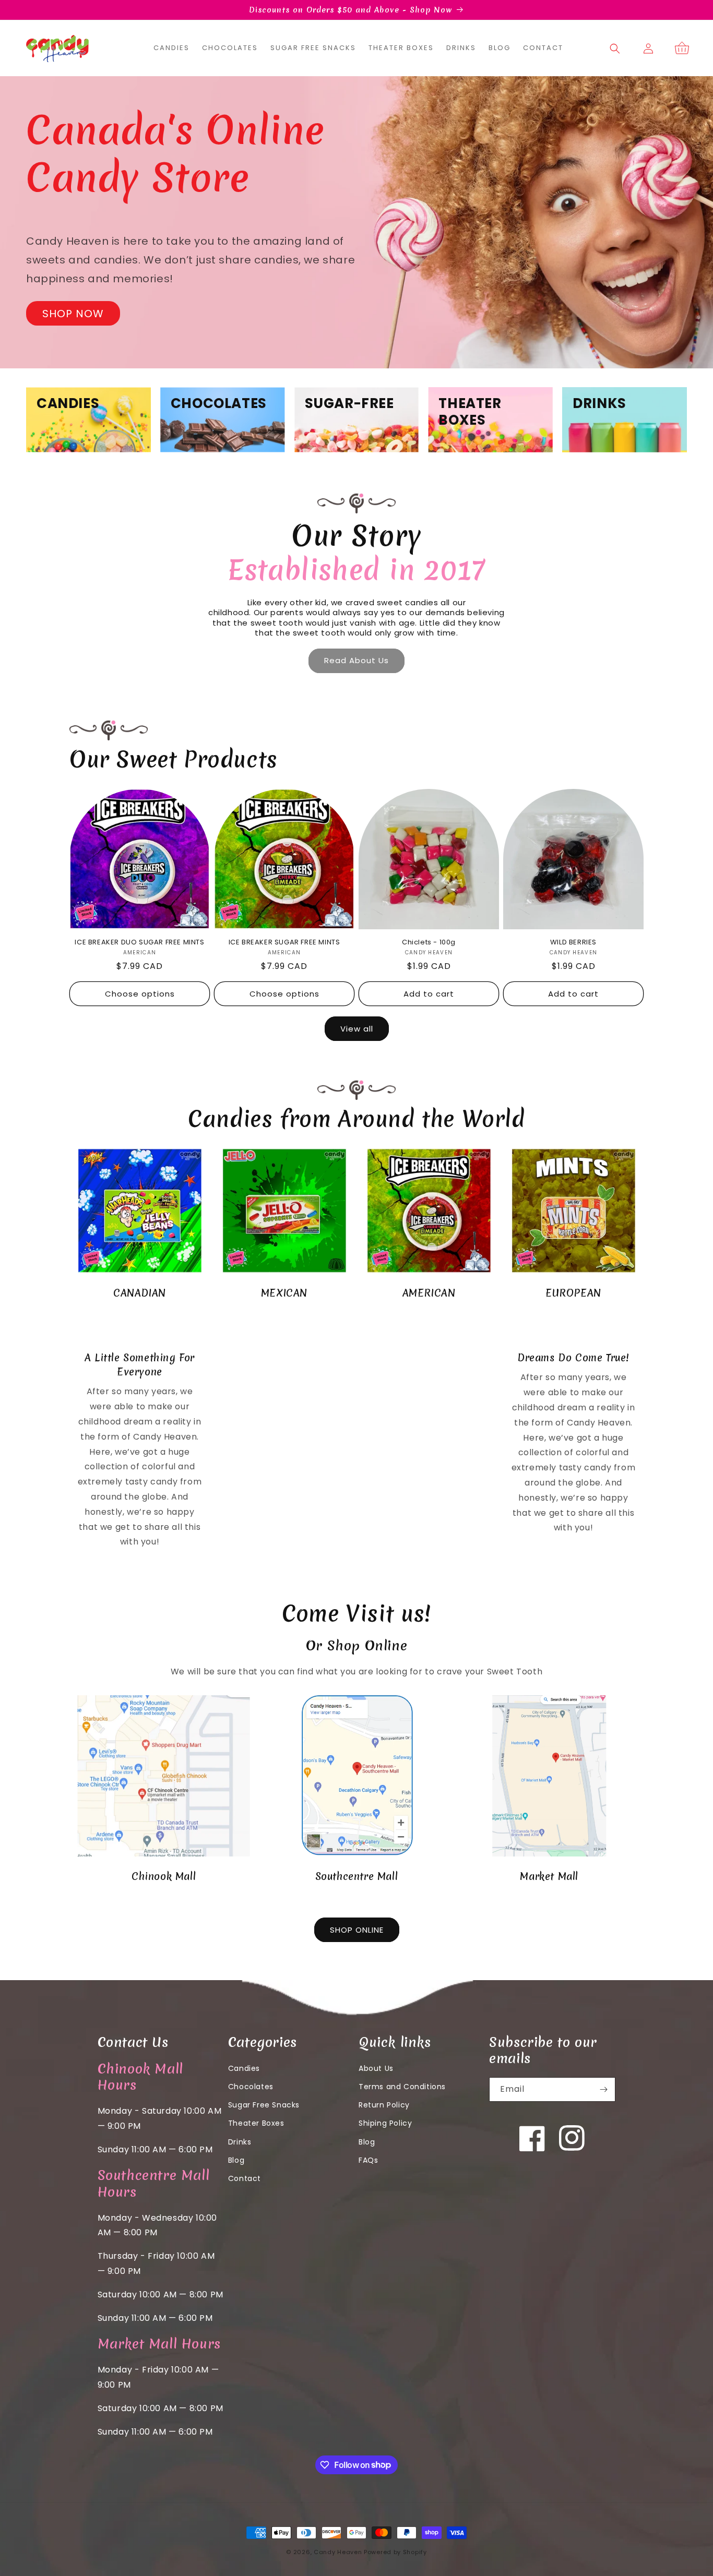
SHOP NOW (73, 314)
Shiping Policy (385, 2123)
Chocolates (251, 2087)
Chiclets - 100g (429, 943)
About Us (376, 2068)
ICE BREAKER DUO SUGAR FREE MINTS (139, 943)
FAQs (368, 2160)
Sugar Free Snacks (264, 2105)
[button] (615, 49)
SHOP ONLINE (357, 1930)
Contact (245, 2178)
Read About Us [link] (356, 660)
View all (357, 1029)
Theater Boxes (256, 2123)
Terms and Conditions (402, 2087)
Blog (236, 2160)
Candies (244, 2068)
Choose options (140, 994)
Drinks (240, 2142)
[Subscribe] (603, 2089)
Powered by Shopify (395, 2552)
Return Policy (384, 2105)
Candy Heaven (338, 2552)
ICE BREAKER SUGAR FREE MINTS (284, 943)
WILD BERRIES (573, 943)
